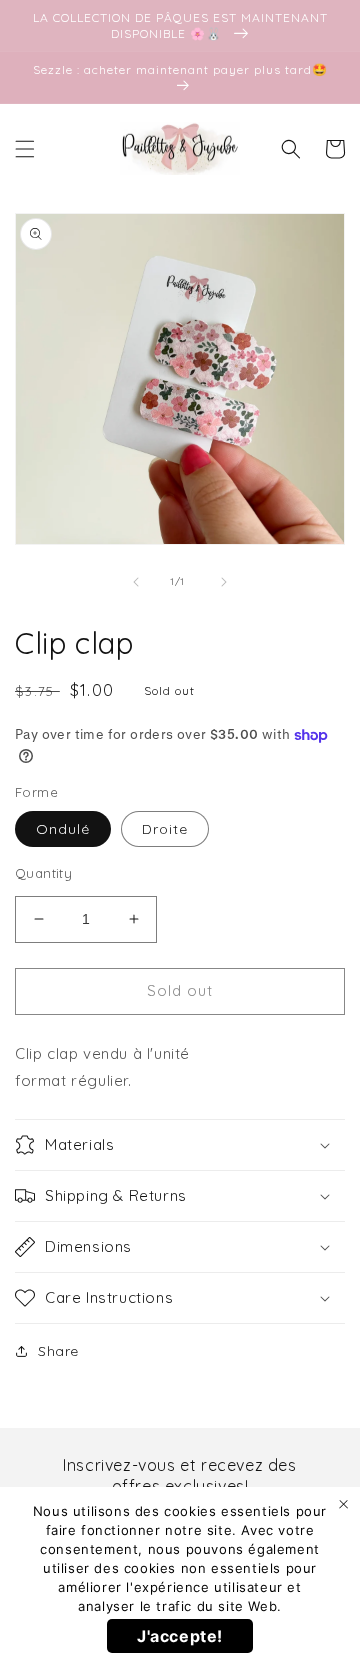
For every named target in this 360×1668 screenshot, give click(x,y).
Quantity (43, 873)
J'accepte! (180, 1636)
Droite (165, 829)
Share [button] (58, 1351)
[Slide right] (224, 582)
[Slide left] (136, 582)
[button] (25, 149)
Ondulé (63, 829)
